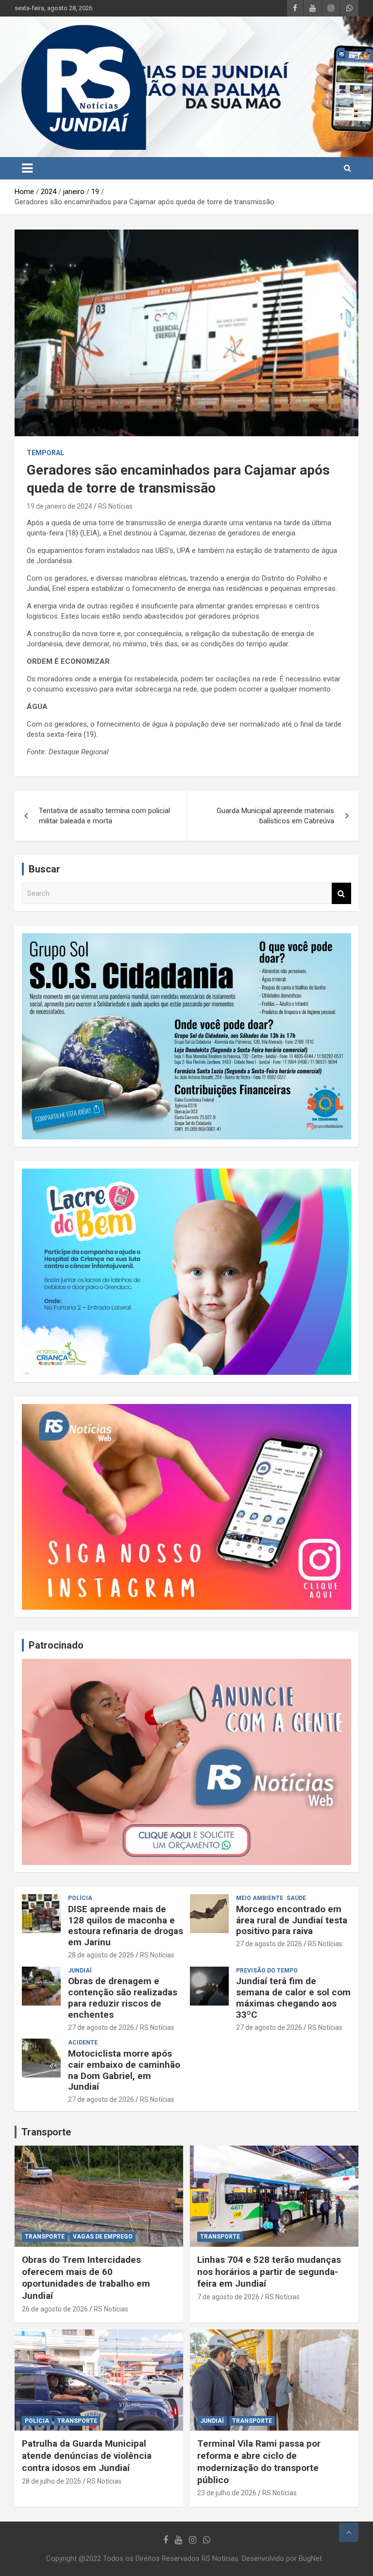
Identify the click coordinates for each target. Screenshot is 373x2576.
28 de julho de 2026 (51, 2481)
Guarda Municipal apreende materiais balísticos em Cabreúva (275, 816)
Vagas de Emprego (103, 2237)
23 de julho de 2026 (227, 2493)
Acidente (83, 2043)
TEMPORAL (45, 453)
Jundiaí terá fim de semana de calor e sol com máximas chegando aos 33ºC (293, 1998)
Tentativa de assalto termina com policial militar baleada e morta (104, 816)
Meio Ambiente (260, 1898)
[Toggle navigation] (27, 168)
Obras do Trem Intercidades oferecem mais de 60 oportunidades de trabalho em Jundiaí (86, 2278)
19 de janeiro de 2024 (59, 506)
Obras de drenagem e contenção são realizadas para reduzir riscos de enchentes (123, 1998)
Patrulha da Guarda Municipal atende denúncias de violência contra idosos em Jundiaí (87, 2455)
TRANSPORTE (45, 2237)
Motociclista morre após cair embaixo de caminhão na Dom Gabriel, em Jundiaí (124, 2070)
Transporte (46, 2132)
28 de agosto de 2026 (101, 1955)
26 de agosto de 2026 (55, 2309)
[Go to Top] (349, 2532)
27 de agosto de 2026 (269, 1944)
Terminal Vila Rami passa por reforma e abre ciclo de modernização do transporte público (259, 2461)
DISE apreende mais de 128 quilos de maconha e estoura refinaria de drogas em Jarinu (126, 1926)
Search (341, 894)
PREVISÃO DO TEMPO (267, 1971)
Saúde (296, 1898)
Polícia (80, 1898)
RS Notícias (115, 506)
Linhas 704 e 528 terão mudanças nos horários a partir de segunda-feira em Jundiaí (269, 2272)
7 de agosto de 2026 (228, 2297)
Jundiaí (80, 1971)
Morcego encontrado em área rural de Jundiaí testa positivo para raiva (292, 1920)
